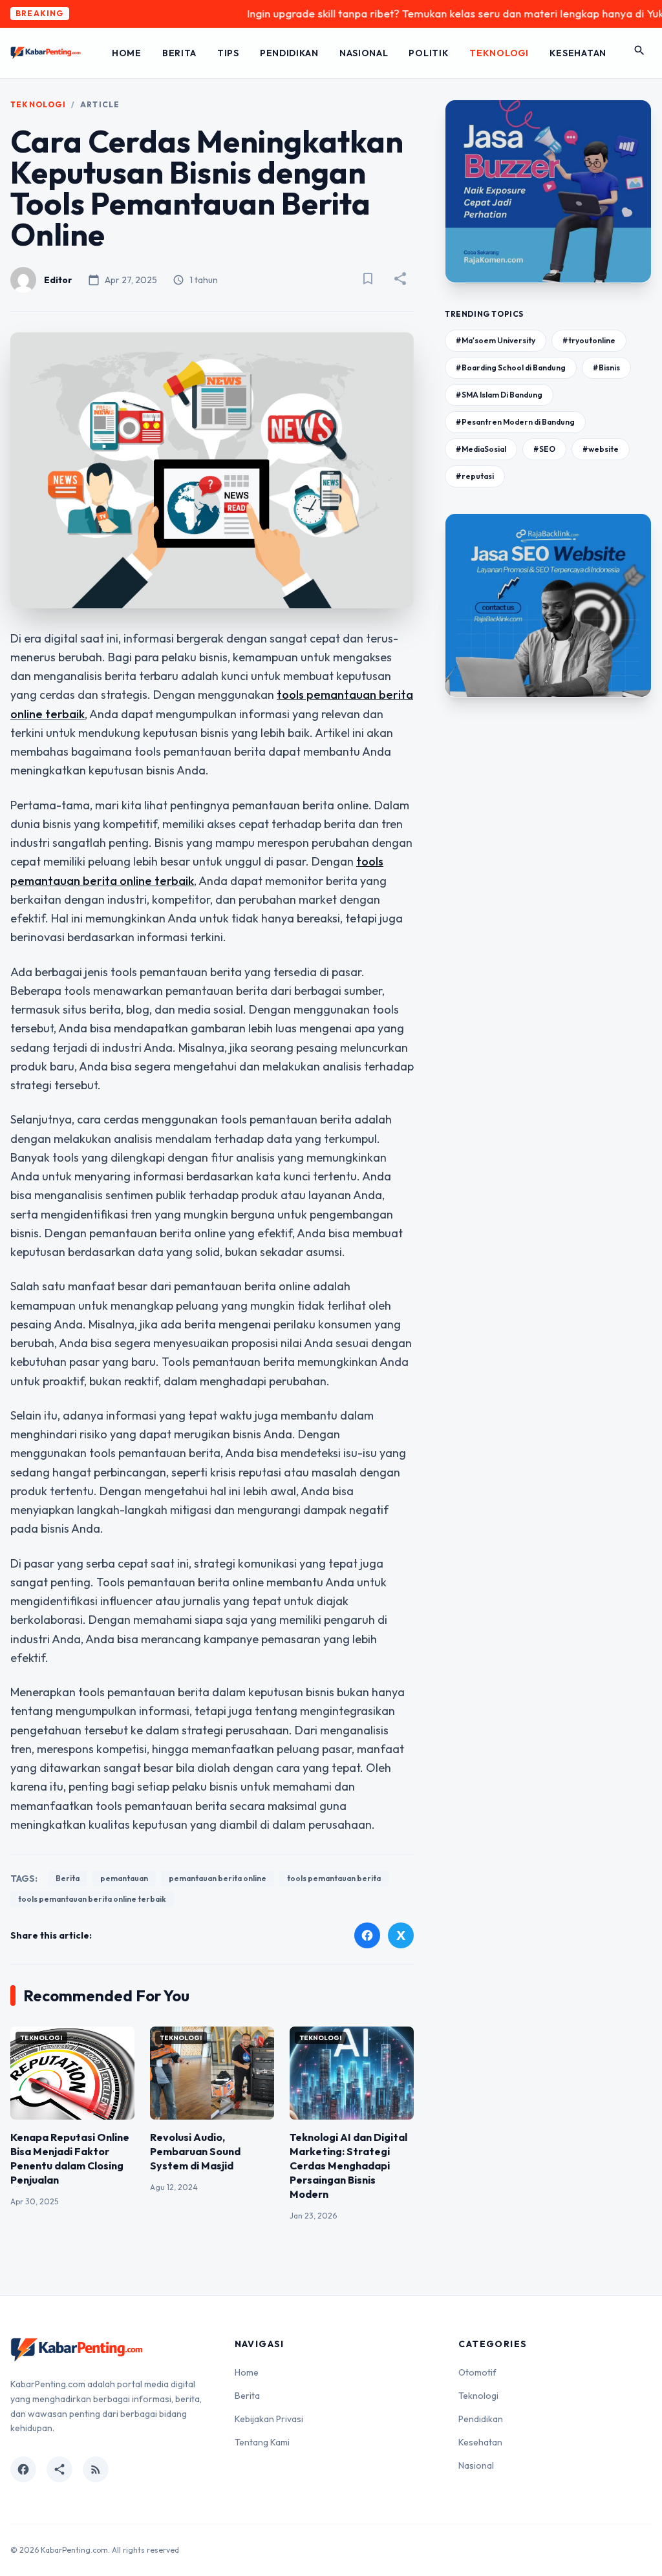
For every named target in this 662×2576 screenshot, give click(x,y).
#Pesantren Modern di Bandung (515, 422)
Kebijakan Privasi (269, 2419)
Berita (179, 53)
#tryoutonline (589, 340)
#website (601, 449)
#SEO (544, 449)
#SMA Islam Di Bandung (499, 395)
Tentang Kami (262, 2442)
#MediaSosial (481, 449)
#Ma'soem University (496, 340)
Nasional (364, 53)
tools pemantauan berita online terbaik (92, 1899)
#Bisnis (606, 367)
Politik (429, 53)
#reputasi (475, 476)
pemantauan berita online (218, 1878)
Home (127, 53)
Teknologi (499, 53)
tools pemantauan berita (334, 1878)
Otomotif (477, 2372)
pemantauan (124, 1878)
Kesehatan (578, 53)
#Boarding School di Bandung (511, 367)
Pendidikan (289, 53)
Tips (228, 53)
